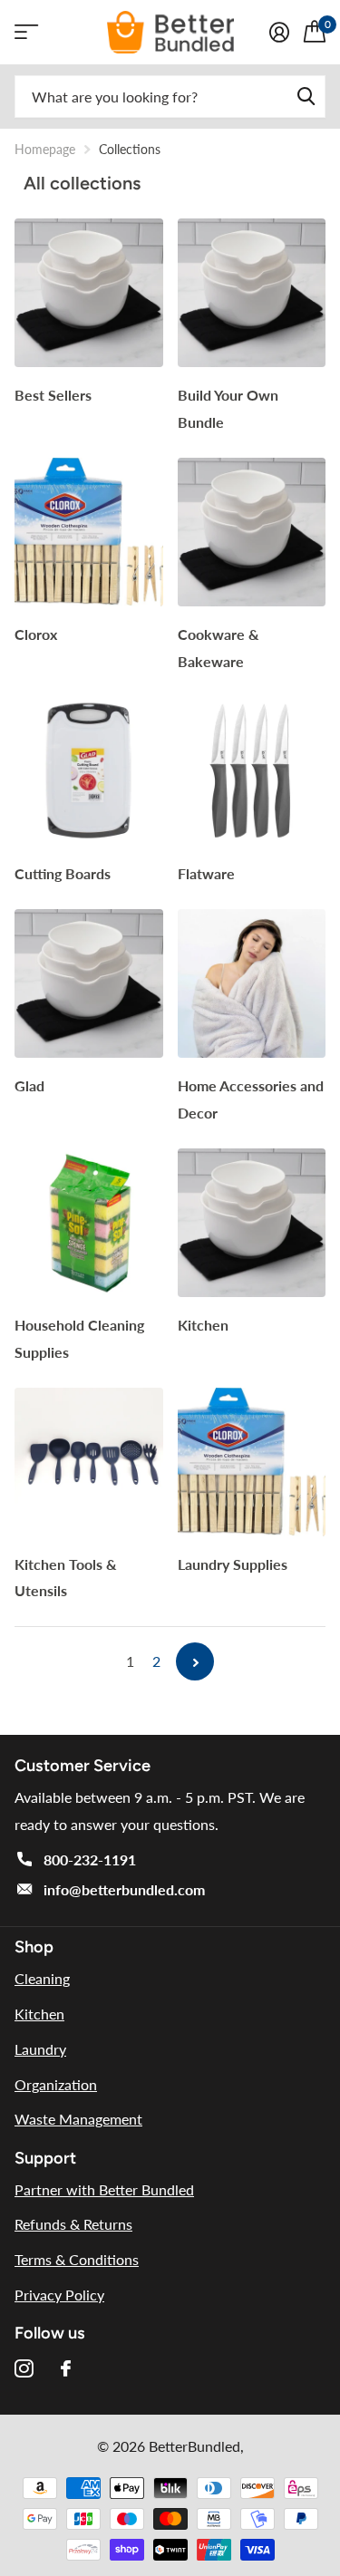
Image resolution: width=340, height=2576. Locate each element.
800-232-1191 (90, 1859)
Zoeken (306, 97)
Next (195, 1661)
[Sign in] (279, 32)
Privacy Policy (59, 2295)
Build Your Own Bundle (228, 408)
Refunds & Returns (73, 2224)
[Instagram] (24, 2369)
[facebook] (66, 2368)
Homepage (45, 149)
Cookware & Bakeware (219, 648)
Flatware (208, 873)
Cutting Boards (64, 873)
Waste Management (78, 2119)
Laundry (40, 2049)
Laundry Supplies (234, 1564)
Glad (31, 1085)
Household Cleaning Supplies (79, 1338)
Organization (56, 2084)
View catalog (25, 32)
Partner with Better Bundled (104, 2189)
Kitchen (205, 1325)
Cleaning (42, 1978)
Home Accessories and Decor (251, 1099)
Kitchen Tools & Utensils (66, 1578)
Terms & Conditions (77, 2259)
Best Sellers (55, 395)
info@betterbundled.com (124, 1889)
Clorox (38, 634)
